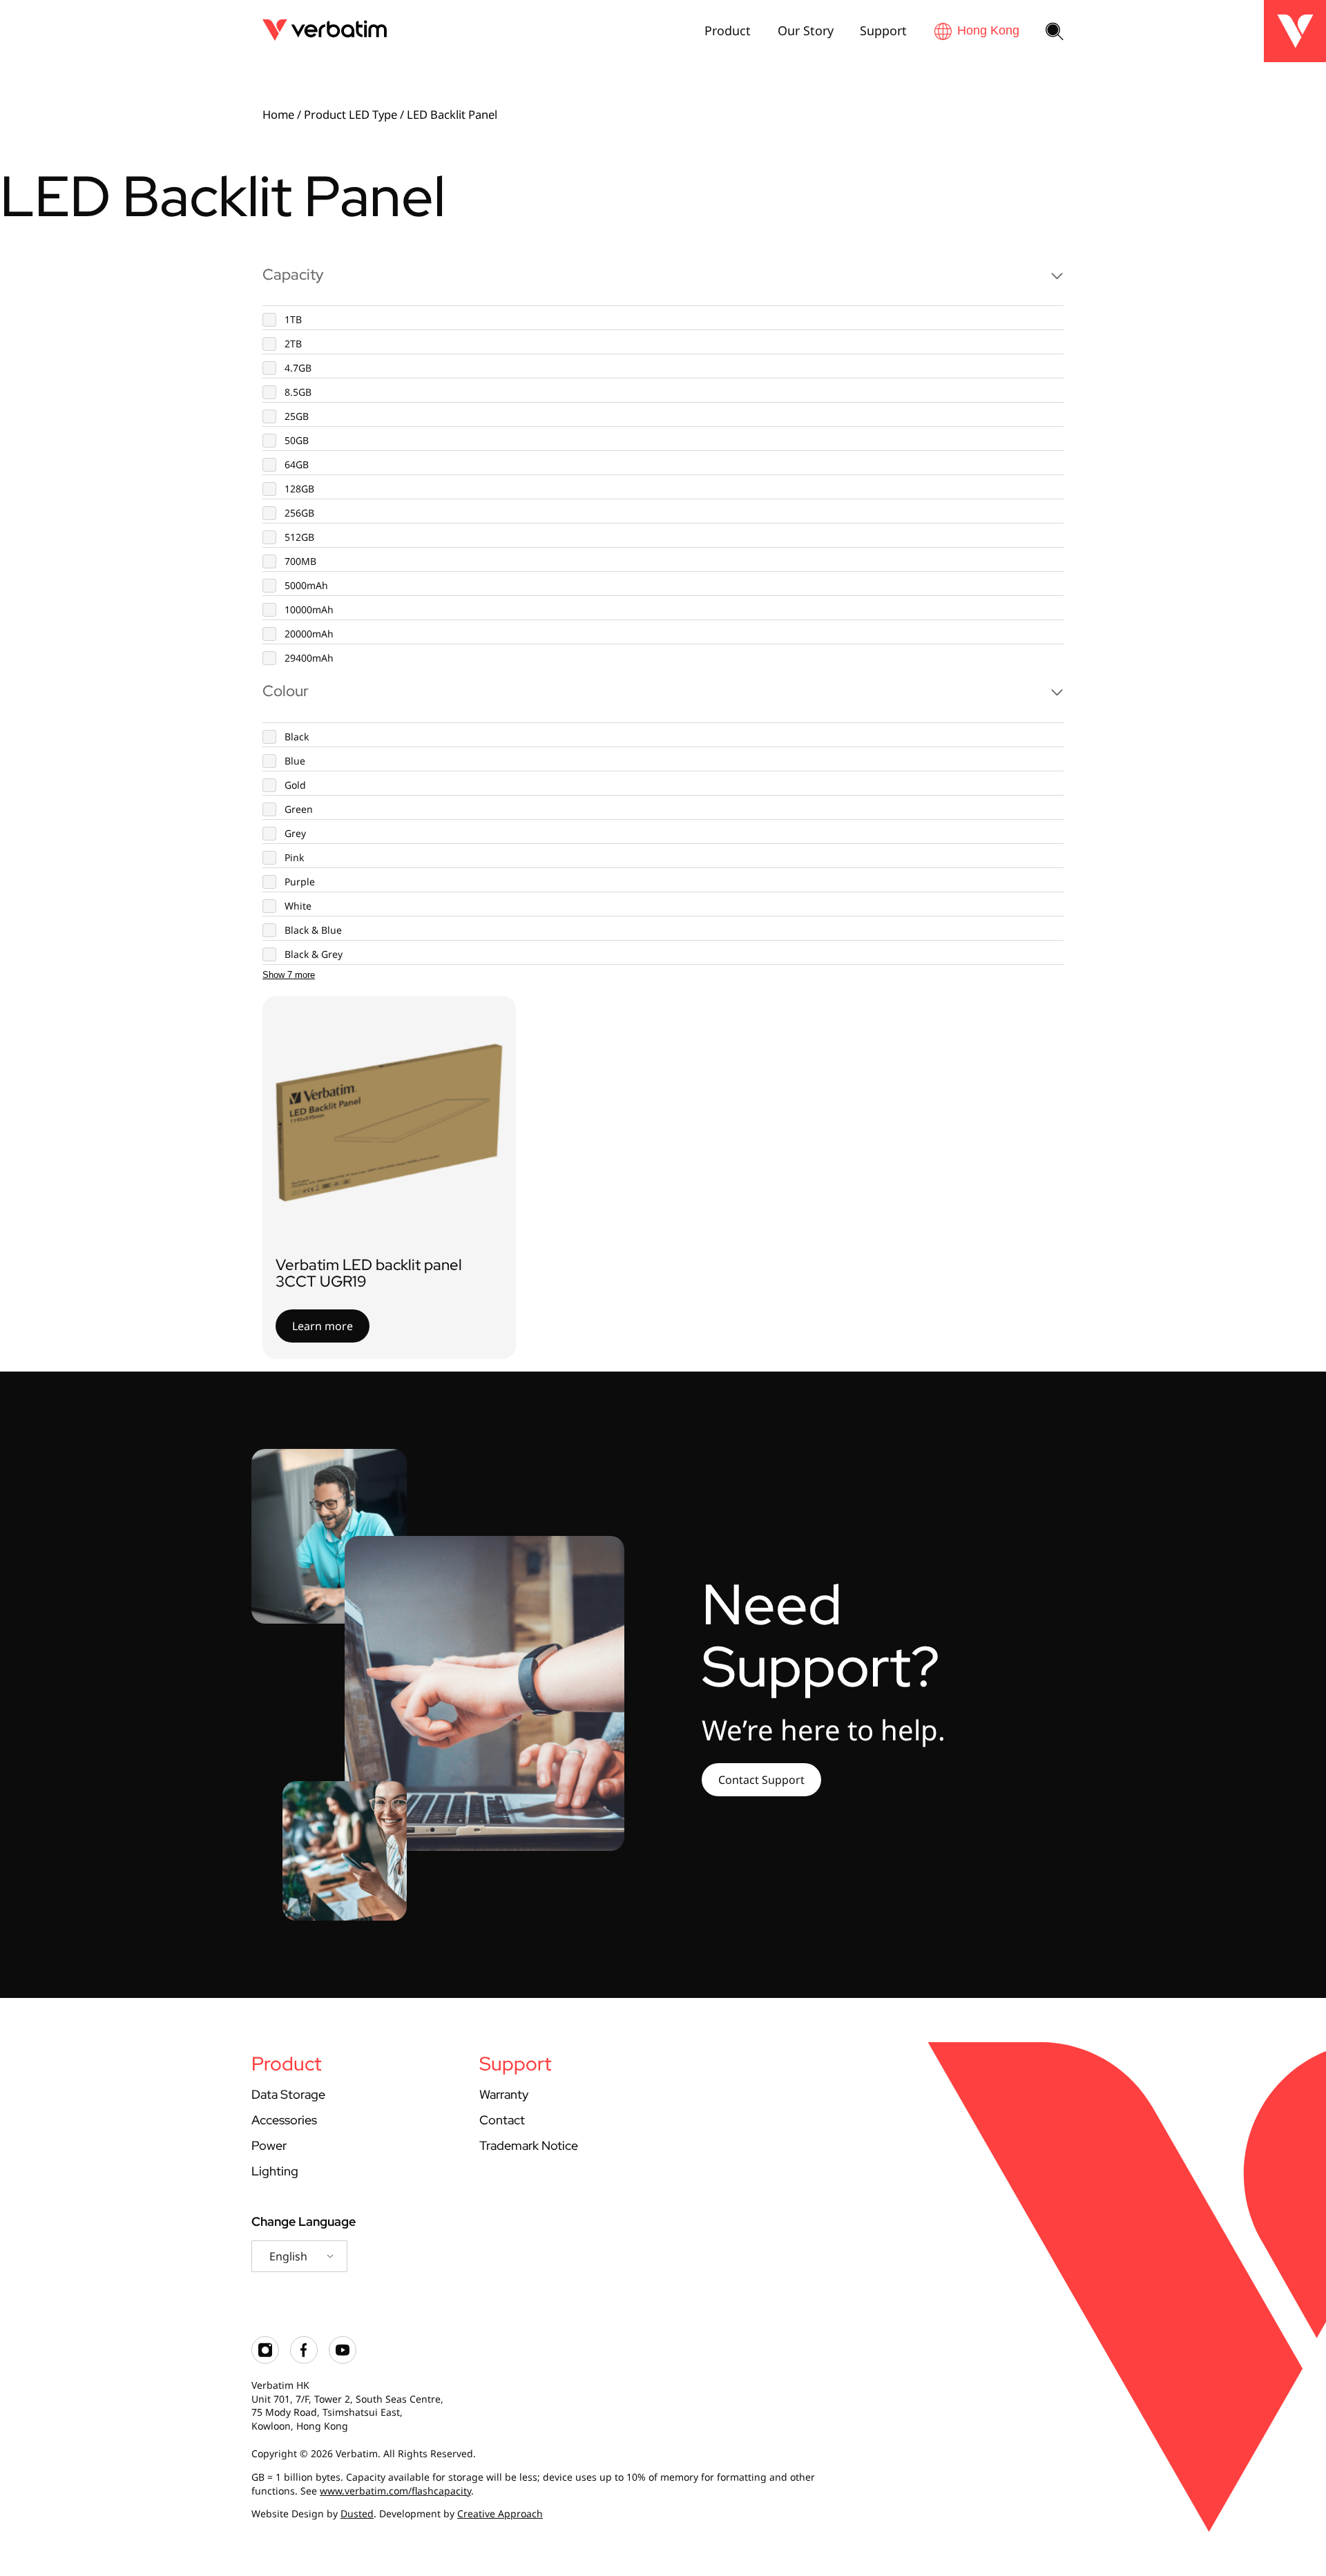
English (288, 2256)
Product (728, 30)
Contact (502, 2120)
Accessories (284, 2120)
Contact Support (761, 1780)
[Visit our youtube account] (343, 2360)
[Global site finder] (977, 31)
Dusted (357, 2513)
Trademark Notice (529, 2145)
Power (269, 2145)
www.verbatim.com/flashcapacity (395, 2491)
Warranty (504, 2094)
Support (883, 30)
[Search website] (1055, 32)
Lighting (275, 2171)
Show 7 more (289, 975)
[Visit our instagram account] (265, 2360)
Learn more (323, 1326)
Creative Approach (500, 2513)
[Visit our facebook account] (304, 2360)
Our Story (806, 30)
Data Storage (288, 2094)
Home (278, 114)
